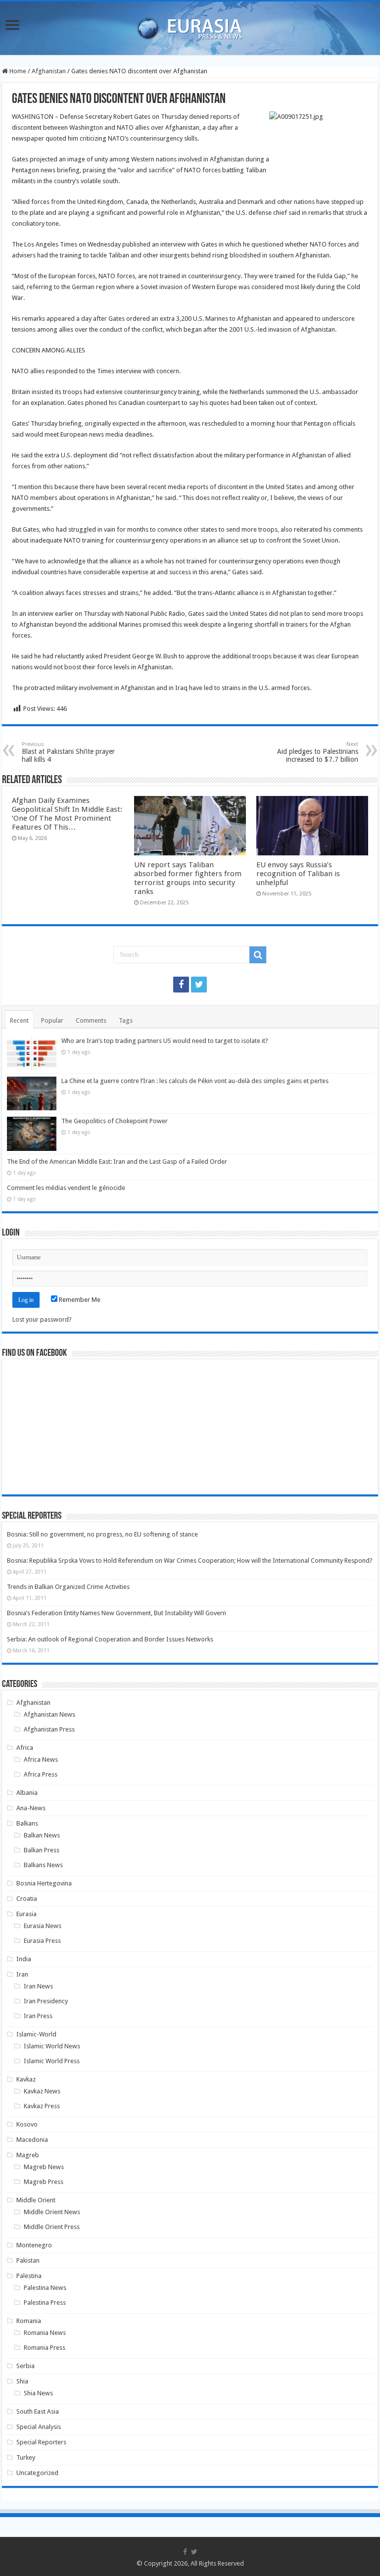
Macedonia (32, 2140)
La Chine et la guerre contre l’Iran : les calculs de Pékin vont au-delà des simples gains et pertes (195, 1081)
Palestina (29, 2276)
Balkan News (42, 1835)
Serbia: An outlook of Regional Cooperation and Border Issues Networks (110, 1639)
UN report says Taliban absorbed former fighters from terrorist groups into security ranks (188, 878)
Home (17, 71)
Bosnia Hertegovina (44, 1883)
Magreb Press (44, 2182)
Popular (52, 1020)
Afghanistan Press (49, 1729)
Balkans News (43, 1865)
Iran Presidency (46, 2001)
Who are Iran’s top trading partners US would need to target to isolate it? (165, 1041)
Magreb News (44, 2167)
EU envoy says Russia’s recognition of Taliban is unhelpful (298, 874)
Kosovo (27, 2124)
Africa (25, 1748)
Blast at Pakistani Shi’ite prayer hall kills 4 (68, 752)
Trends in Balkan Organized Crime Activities (68, 1587)
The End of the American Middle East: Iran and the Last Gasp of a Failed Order (117, 1162)
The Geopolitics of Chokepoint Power (115, 1121)
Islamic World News (52, 2046)
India (24, 1959)
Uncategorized (37, 2473)
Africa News (41, 1759)
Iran (22, 1974)
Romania (29, 2321)
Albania (27, 1793)
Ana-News (31, 1808)
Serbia (25, 2366)
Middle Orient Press (52, 2227)
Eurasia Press (42, 1941)
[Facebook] (181, 985)
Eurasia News (43, 1926)
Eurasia (26, 1914)
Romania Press (45, 2348)
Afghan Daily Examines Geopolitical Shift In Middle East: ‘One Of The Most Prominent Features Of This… (67, 814)
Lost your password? (42, 1319)
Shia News (38, 2393)
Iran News (38, 1986)
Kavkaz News (42, 2091)
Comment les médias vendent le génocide (66, 1188)
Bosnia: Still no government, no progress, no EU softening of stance (102, 1534)
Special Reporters (41, 2442)
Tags (126, 1020)
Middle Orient (36, 2200)
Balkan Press (42, 1850)
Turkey (26, 2457)
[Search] (258, 955)
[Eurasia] (190, 26)
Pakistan (28, 2260)
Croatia (27, 1899)
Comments (91, 1020)
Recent (19, 1020)
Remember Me (79, 1300)
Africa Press (41, 1774)
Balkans (27, 1823)
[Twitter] (199, 985)
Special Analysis (39, 2427)
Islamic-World (36, 2034)
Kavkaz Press (42, 2106)
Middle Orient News (52, 2212)
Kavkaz (26, 2079)
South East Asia (38, 2411)
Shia (22, 2381)
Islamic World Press (52, 2061)
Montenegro (34, 2245)
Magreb (28, 2155)
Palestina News (45, 2288)
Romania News (45, 2333)
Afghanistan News (49, 1714)
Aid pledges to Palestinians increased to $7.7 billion (318, 752)
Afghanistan (49, 71)
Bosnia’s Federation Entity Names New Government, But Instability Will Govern (117, 1613)
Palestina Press (45, 2303)
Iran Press (38, 2016)
